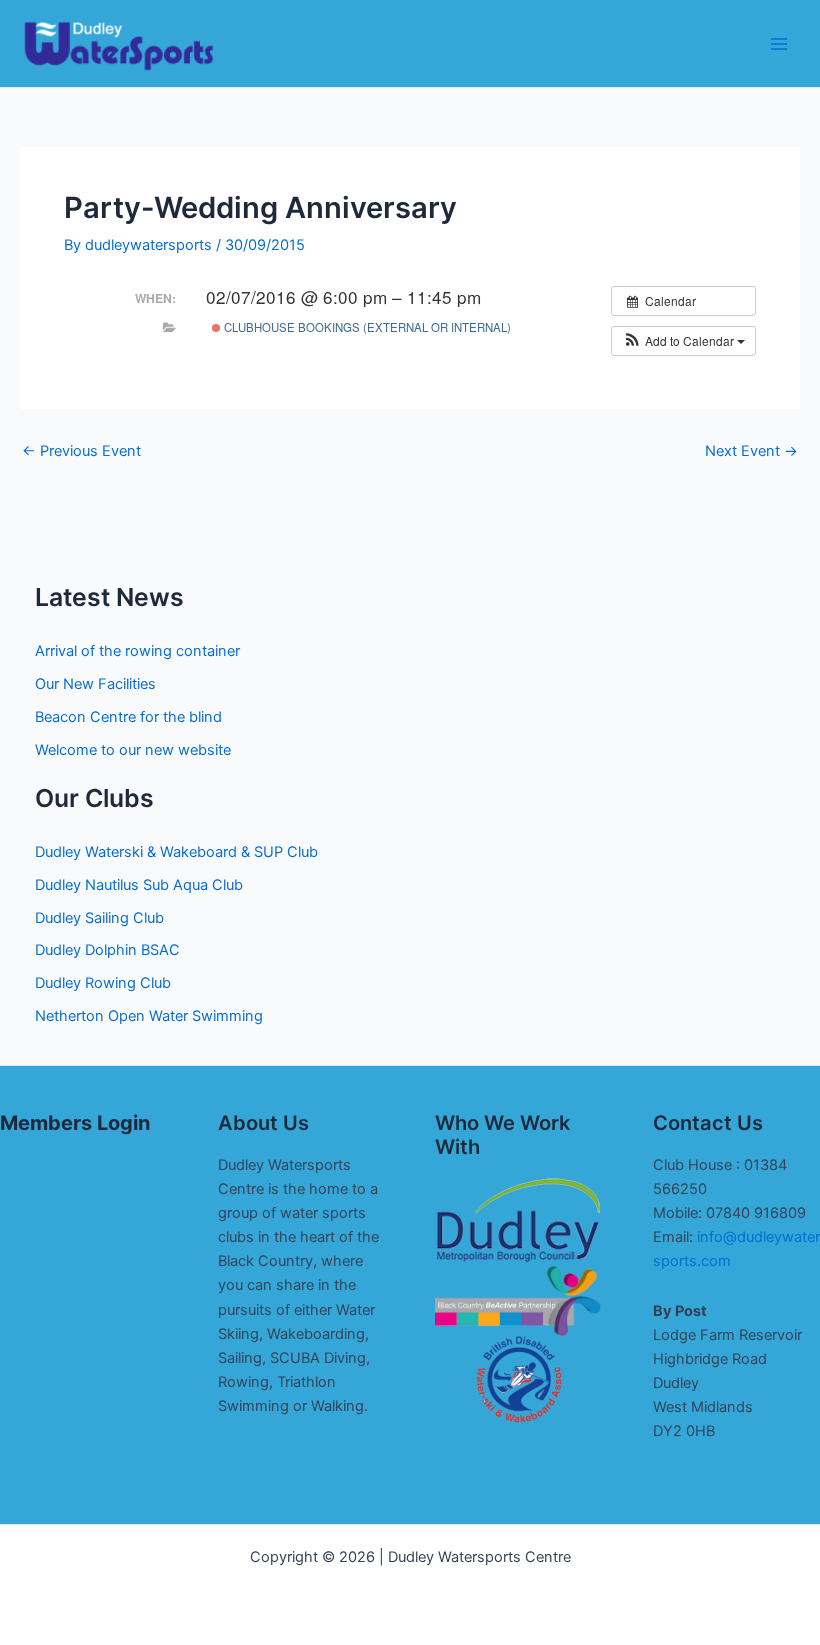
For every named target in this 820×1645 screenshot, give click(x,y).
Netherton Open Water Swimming (149, 1016)
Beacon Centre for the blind (128, 717)
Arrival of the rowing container (137, 651)
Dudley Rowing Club (103, 983)
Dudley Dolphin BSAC (107, 950)
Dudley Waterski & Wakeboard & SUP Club (176, 852)
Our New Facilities (95, 684)
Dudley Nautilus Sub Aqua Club (139, 885)
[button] (683, 341)
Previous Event (81, 451)
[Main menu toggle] (779, 44)
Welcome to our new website (133, 750)
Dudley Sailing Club (99, 918)
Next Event (751, 451)
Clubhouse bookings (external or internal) (366, 327)
